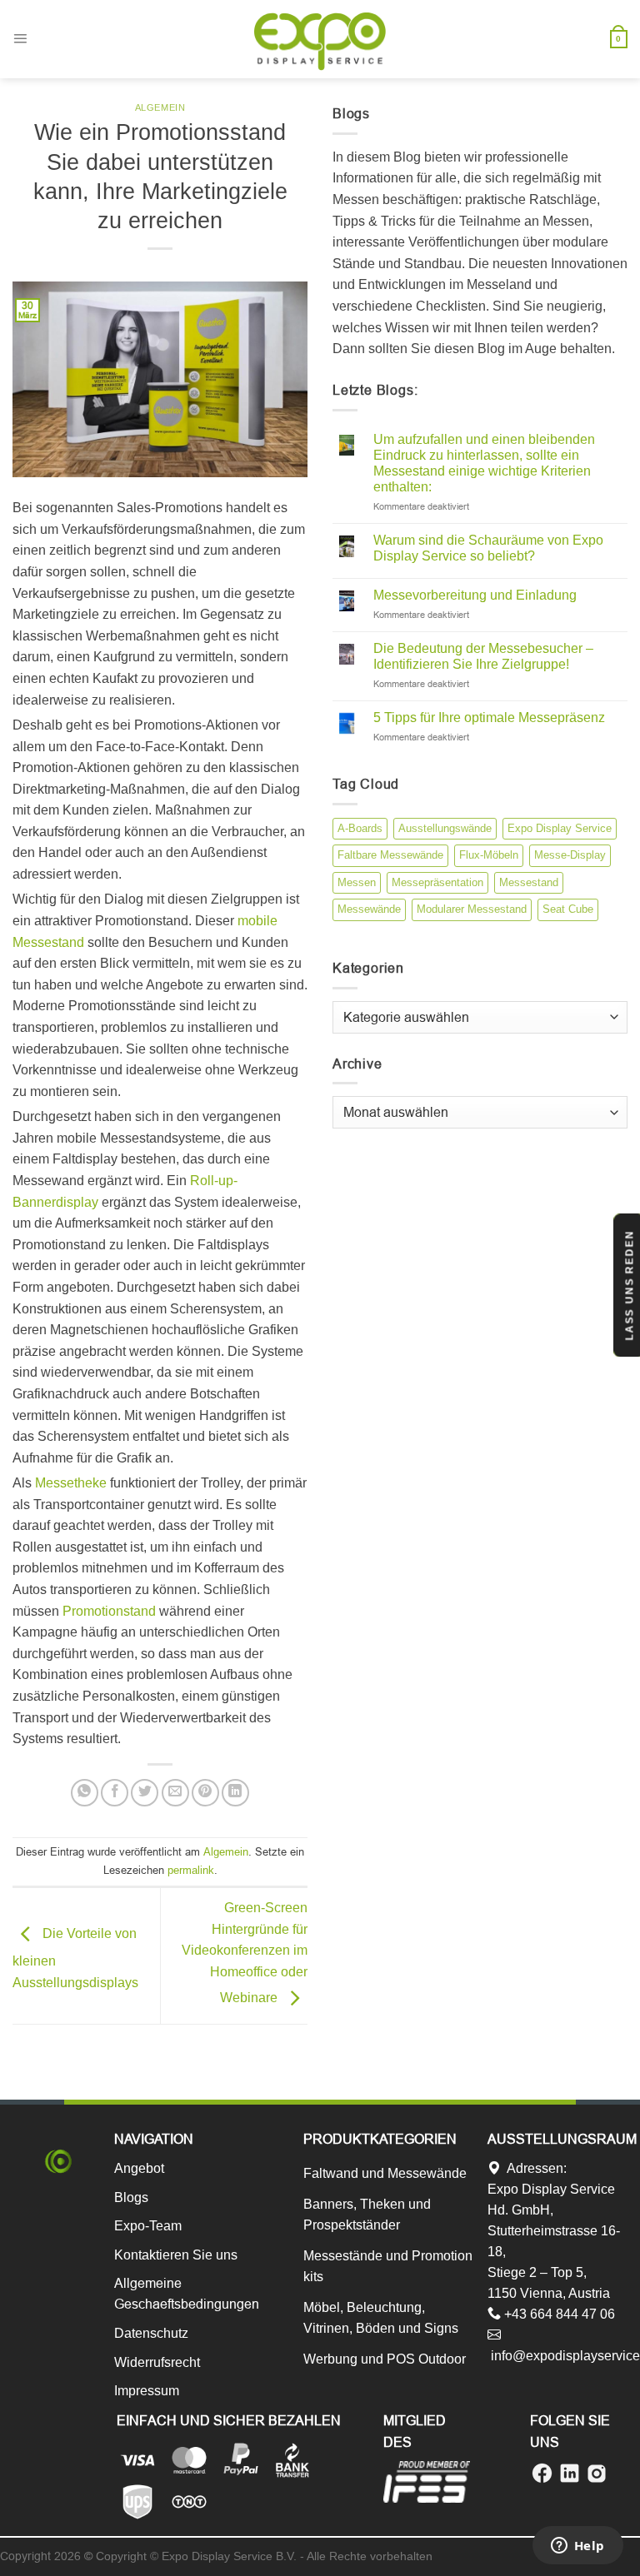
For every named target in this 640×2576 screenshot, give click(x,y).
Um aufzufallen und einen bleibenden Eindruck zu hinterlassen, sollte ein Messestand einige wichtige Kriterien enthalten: (484, 463)
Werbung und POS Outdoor (385, 2359)
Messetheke (71, 1483)
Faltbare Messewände (390, 855)
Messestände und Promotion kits (388, 2266)
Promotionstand (109, 1611)
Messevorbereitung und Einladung (475, 595)
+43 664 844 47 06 (558, 2314)
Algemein (160, 107)
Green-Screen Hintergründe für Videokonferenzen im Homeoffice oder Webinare (245, 1953)
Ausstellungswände (445, 828)
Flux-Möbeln (489, 855)
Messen (357, 882)
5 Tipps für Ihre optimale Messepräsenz (489, 717)
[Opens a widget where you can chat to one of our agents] (577, 2547)
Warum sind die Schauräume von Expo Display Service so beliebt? (488, 548)
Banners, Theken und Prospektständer (367, 2215)
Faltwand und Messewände (385, 2173)
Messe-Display (570, 855)
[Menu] (20, 39)
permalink (191, 1870)
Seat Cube (568, 909)
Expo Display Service (560, 828)
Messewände (369, 909)
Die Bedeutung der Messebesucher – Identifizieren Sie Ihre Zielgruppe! (483, 656)
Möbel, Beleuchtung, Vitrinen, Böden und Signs (381, 2318)
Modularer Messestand (472, 909)
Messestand (529, 882)
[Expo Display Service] (320, 41)
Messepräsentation (437, 882)
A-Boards (360, 828)
